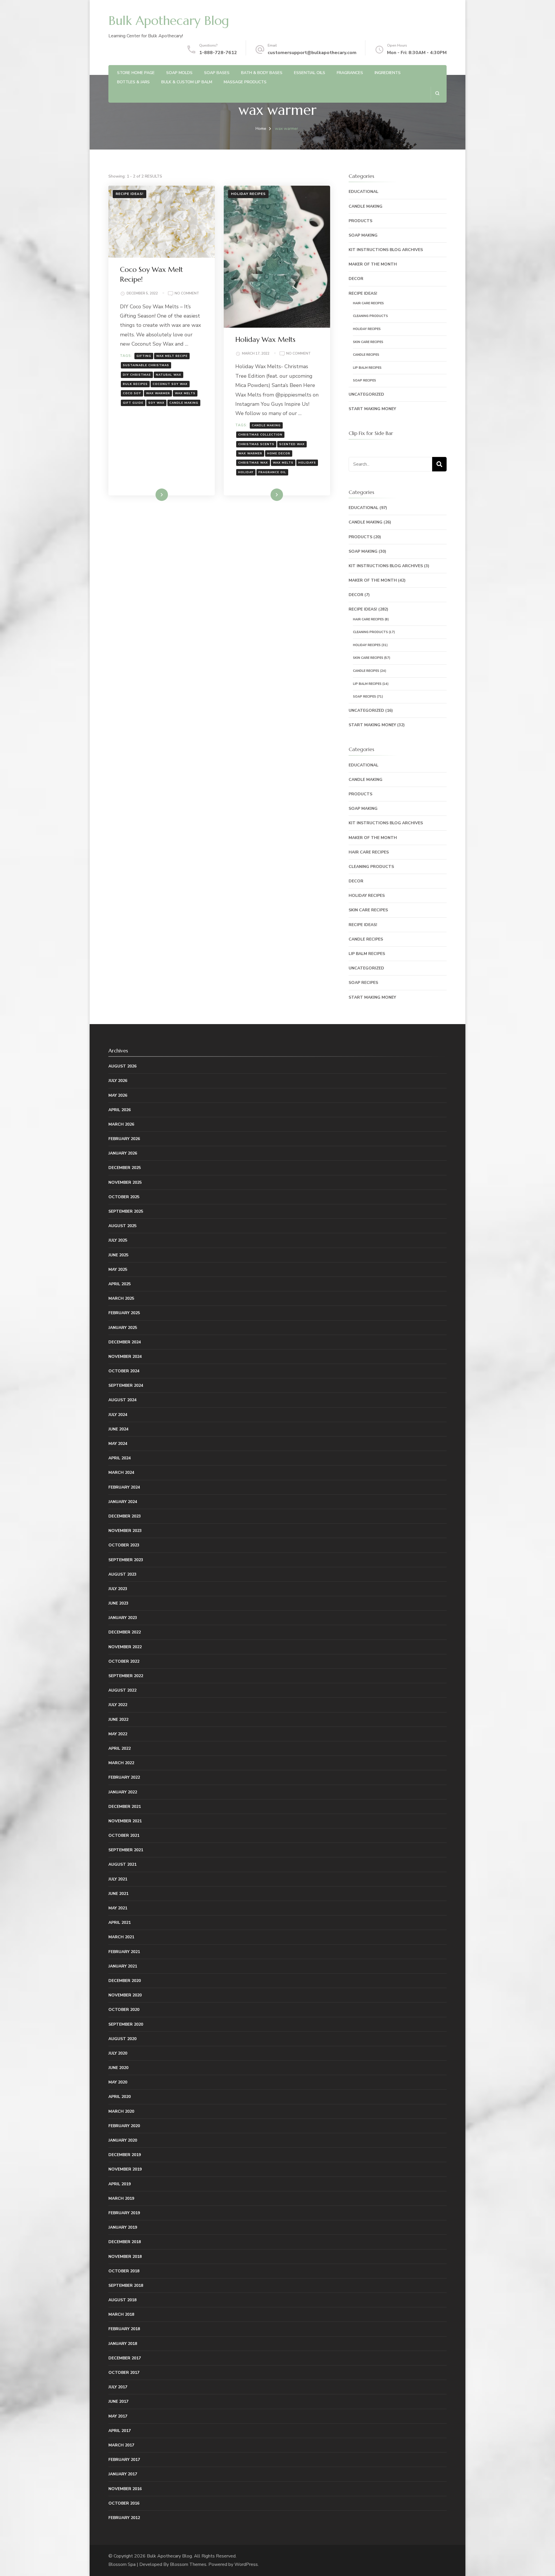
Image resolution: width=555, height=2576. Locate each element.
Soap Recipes (365, 380)
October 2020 (124, 2010)
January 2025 (123, 1328)
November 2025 (125, 1182)
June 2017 (118, 2401)
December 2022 (125, 1632)
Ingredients (388, 73)
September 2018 (126, 2285)
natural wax (169, 375)
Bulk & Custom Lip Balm (187, 82)
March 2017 (121, 2445)
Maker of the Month (373, 264)
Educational (363, 192)
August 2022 (122, 1690)
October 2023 (124, 1545)
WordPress (246, 2564)
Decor (356, 279)
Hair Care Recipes (368, 303)
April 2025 (120, 1284)
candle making (184, 403)
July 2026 (118, 1081)
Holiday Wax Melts (265, 340)
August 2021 (122, 1864)
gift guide (133, 403)
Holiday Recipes (248, 194)
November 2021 (125, 1821)
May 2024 (118, 1444)
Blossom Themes (188, 2564)
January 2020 (123, 2140)
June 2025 (118, 1255)
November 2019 (125, 2169)
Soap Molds (179, 73)
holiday (246, 472)
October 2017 (124, 2373)
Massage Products (245, 82)
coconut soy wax (170, 384)
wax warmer (158, 393)
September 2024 (126, 1385)
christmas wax (253, 463)
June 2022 (118, 1720)
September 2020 (126, 2024)
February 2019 (124, 2213)
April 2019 (120, 2184)
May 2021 (118, 1908)
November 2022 (125, 1647)
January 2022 (123, 1792)
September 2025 (126, 1211)
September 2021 (126, 1850)
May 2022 (118, 1734)
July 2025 (118, 1240)
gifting (144, 356)
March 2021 (121, 1937)
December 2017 (125, 2358)
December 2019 (125, 2155)
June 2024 (118, 1429)
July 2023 (118, 1589)
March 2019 (121, 2198)
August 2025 (122, 1226)
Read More (152, 495)
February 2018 (124, 2329)
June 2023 (118, 1603)
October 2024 (124, 1371)
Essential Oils (310, 73)
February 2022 (124, 1777)
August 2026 (122, 1066)
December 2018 (125, 2242)
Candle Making (366, 206)
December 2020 (125, 1981)
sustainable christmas (146, 365)
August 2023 (122, 1574)
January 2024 (123, 1502)
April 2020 (120, 2097)
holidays (307, 463)
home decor (279, 453)
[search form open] (437, 93)
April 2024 (120, 1458)
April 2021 (120, 1923)
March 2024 (121, 1473)
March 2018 (121, 2314)
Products (360, 221)
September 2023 (126, 1560)
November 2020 (125, 1995)
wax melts (185, 393)
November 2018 (125, 2257)
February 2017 (124, 2460)
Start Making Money (372, 409)
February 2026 (124, 1139)
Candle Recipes (366, 355)
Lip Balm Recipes (367, 368)
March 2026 (121, 1124)
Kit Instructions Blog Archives (386, 250)
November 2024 (125, 1357)
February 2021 (124, 1952)
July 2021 (118, 1879)
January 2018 (123, 2344)
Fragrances (350, 73)
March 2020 (121, 2111)
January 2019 (123, 2227)
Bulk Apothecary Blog (169, 21)
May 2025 (118, 1269)
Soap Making (363, 235)
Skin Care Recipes (368, 342)
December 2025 (125, 1168)
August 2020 (122, 2039)
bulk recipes (135, 384)
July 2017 (118, 2387)
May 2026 (118, 1095)
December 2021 (125, 1807)
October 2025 (124, 1197)
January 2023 (123, 1618)
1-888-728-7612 (218, 53)
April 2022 (120, 1748)
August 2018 (122, 2300)
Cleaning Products (370, 316)
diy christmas (137, 375)
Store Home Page (136, 73)
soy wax (156, 403)
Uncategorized (366, 394)
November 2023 (125, 1531)
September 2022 (126, 1676)
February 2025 (124, 1313)
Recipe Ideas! (129, 194)
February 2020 (124, 2126)
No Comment (187, 294)
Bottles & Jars (133, 82)
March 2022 (121, 1763)
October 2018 (124, 2271)
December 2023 (125, 1516)
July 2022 (118, 1705)
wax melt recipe (172, 356)
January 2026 (123, 1153)
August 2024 (122, 1400)
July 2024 (118, 1415)
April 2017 (120, 2431)
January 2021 (123, 1966)
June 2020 (118, 2068)
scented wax (292, 444)
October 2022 (124, 1661)
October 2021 (124, 1835)
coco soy (132, 393)
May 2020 (118, 2082)
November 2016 (125, 2489)
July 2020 (118, 2053)
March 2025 (121, 1298)
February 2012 (124, 2518)
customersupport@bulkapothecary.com (312, 53)
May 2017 (118, 2416)
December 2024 (125, 1342)
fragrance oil (272, 472)
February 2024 (124, 1487)
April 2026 (120, 1110)
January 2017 (123, 2474)
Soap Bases (217, 73)
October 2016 (124, 2503)
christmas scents (256, 444)
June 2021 (118, 1894)
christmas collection (260, 435)
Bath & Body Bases (262, 73)
